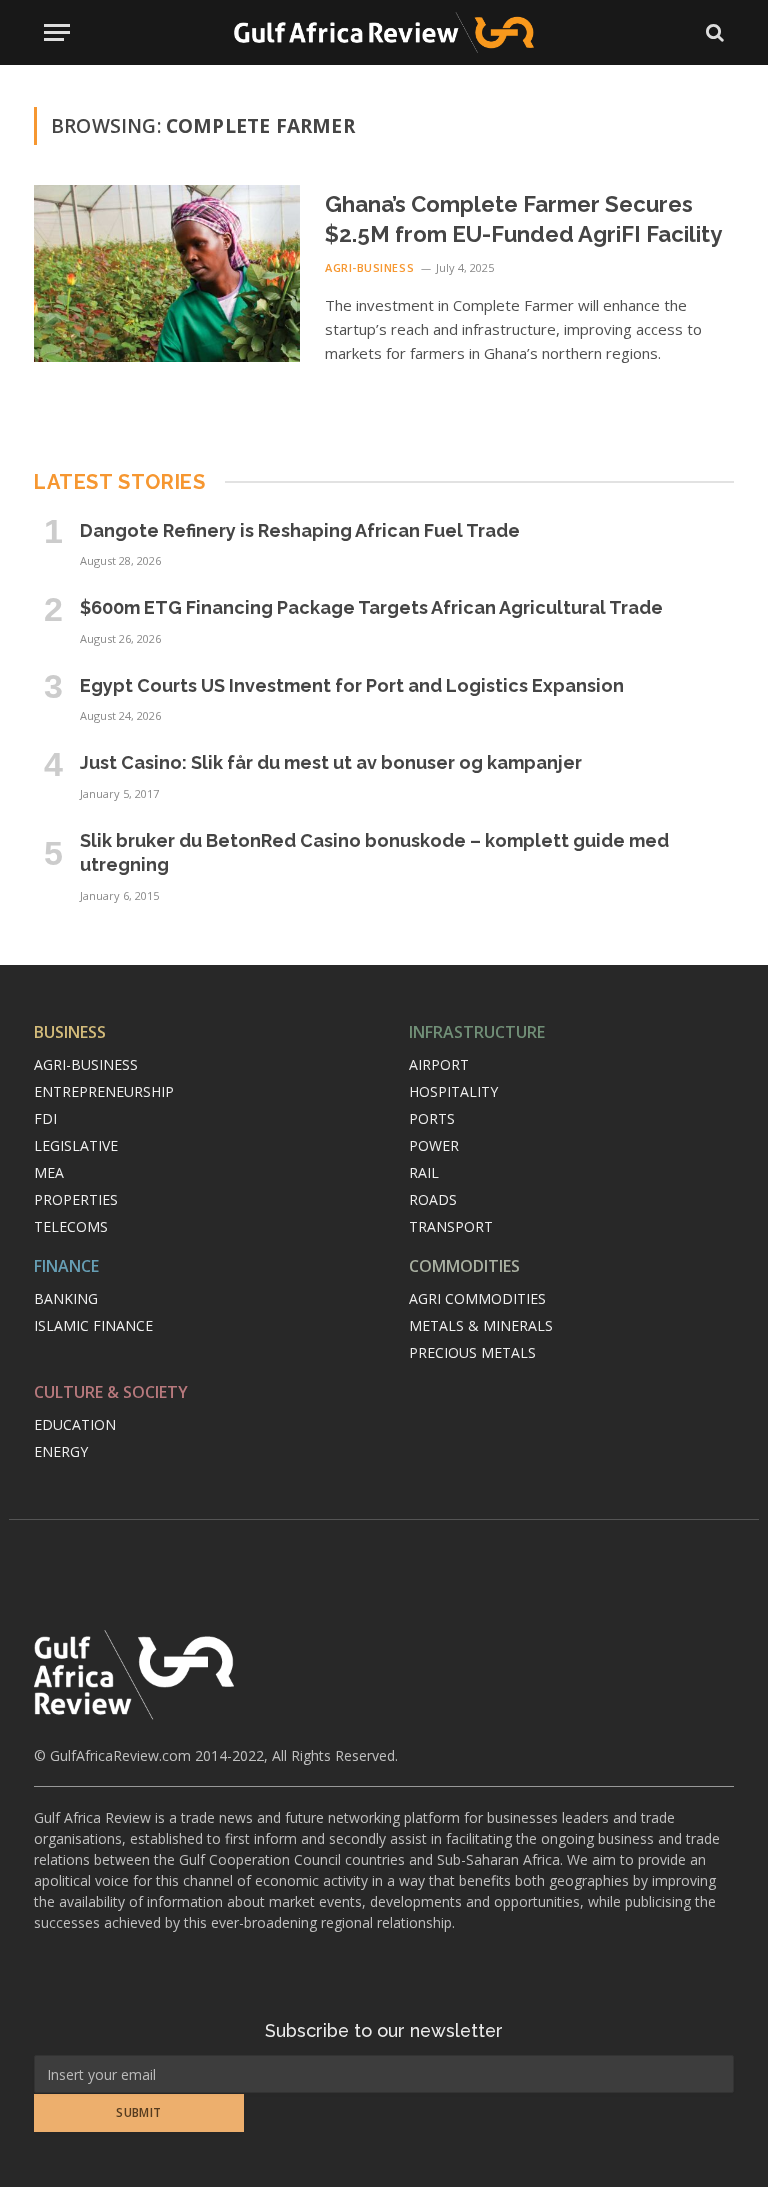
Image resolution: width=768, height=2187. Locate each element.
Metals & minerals (481, 1325)
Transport (451, 1226)
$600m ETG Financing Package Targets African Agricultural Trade (371, 607)
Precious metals (472, 1352)
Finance (66, 1266)
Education (75, 1424)
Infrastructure (477, 1032)
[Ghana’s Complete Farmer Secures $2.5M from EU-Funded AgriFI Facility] (167, 273)
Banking (66, 1298)
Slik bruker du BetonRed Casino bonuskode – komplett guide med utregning (374, 852)
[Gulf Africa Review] (384, 32)
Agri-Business (369, 267)
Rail (424, 1172)
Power (434, 1145)
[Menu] (57, 32)
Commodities (464, 1266)
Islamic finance (93, 1325)
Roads (433, 1199)
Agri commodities (477, 1298)
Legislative (76, 1145)
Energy (61, 1451)
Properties (76, 1199)
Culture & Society (111, 1392)
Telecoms (71, 1226)
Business (70, 1032)
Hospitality (453, 1091)
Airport (439, 1064)
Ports (432, 1118)
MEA (49, 1172)
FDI (45, 1118)
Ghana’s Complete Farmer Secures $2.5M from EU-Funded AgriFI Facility (523, 219)
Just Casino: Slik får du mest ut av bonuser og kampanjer (331, 762)
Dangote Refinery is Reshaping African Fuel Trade (300, 530)
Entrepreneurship (104, 1091)
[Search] (713, 32)
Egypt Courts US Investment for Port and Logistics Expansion (352, 685)
